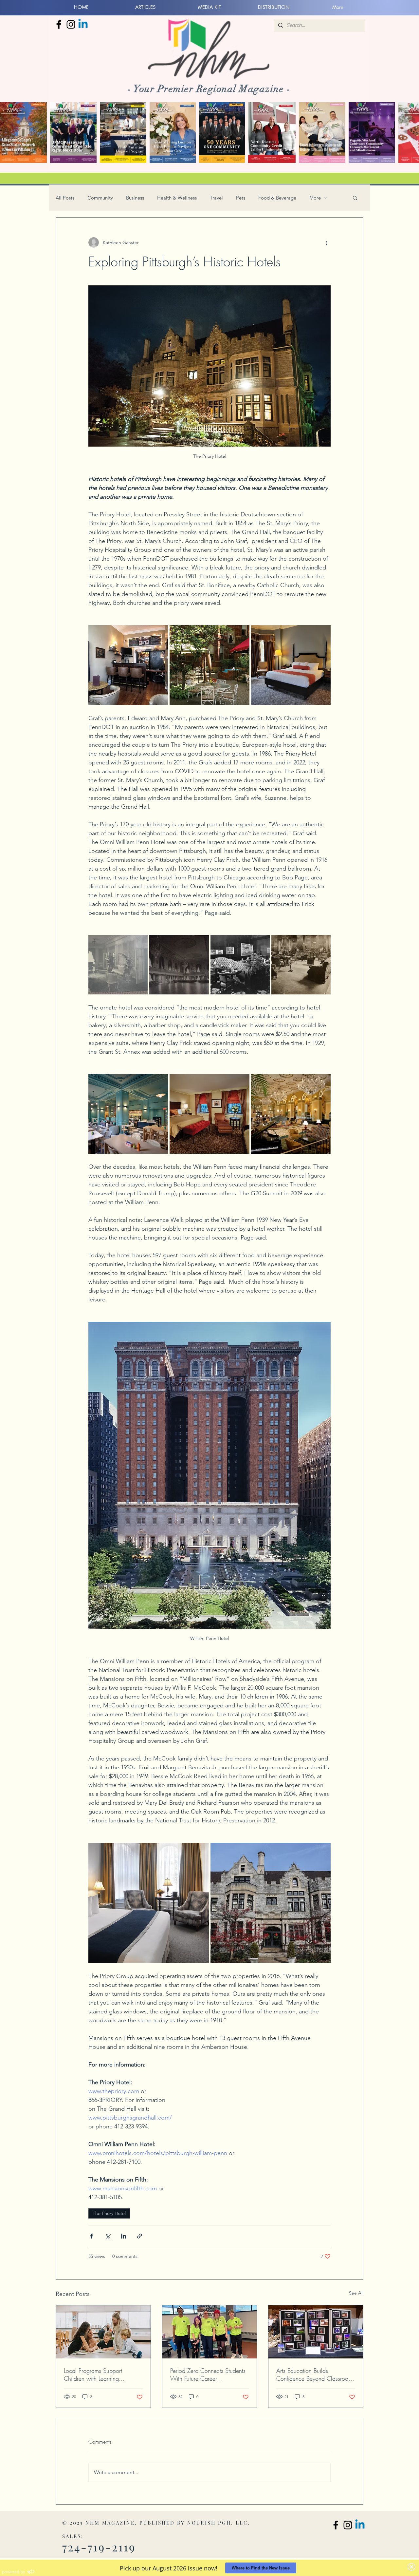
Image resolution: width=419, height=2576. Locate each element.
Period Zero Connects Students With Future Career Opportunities (208, 2374)
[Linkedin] (83, 24)
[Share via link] (140, 2236)
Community (100, 198)
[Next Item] (408, 133)
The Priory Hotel (109, 2213)
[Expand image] (128, 665)
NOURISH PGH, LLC (218, 2523)
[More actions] (327, 242)
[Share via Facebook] (91, 2236)
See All (356, 2293)
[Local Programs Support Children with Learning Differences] (103, 2332)
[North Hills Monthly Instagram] (71, 24)
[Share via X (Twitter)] (108, 2236)
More (315, 198)
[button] (355, 198)
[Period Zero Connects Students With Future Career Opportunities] (210, 2332)
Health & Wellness (177, 198)
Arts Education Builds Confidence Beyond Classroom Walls (314, 2374)
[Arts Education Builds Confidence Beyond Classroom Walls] (316, 2332)
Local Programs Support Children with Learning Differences (93, 2374)
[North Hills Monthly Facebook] (59, 24)
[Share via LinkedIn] (124, 2236)
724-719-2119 (99, 2547)
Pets (241, 198)
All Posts (65, 198)
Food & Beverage (277, 198)
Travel (216, 198)
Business (135, 198)
